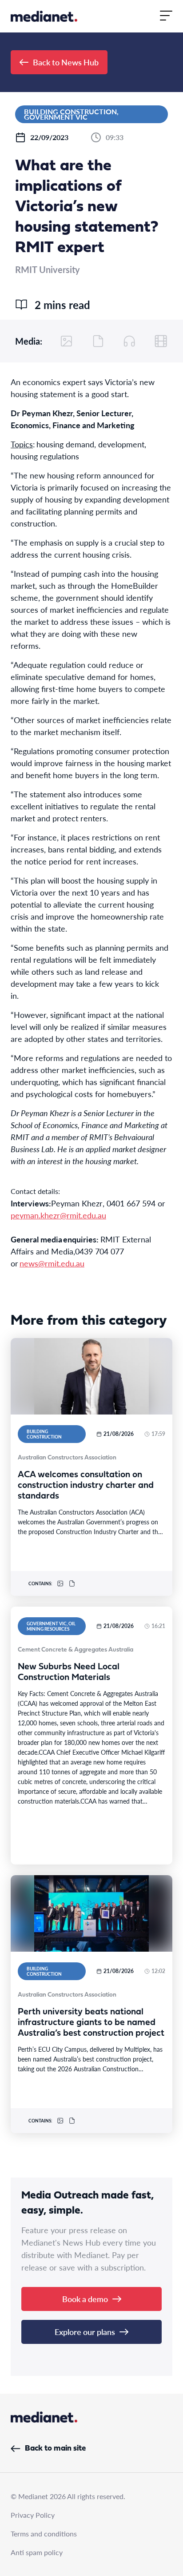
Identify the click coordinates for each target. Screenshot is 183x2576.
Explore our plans (85, 2332)
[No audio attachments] (129, 341)
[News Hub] (44, 16)
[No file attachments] (98, 341)
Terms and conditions (44, 2534)
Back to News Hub (66, 62)
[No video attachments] (161, 341)
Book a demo (85, 2299)
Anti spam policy (37, 2552)
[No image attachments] (67, 341)
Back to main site (55, 2449)
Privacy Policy (33, 2515)
